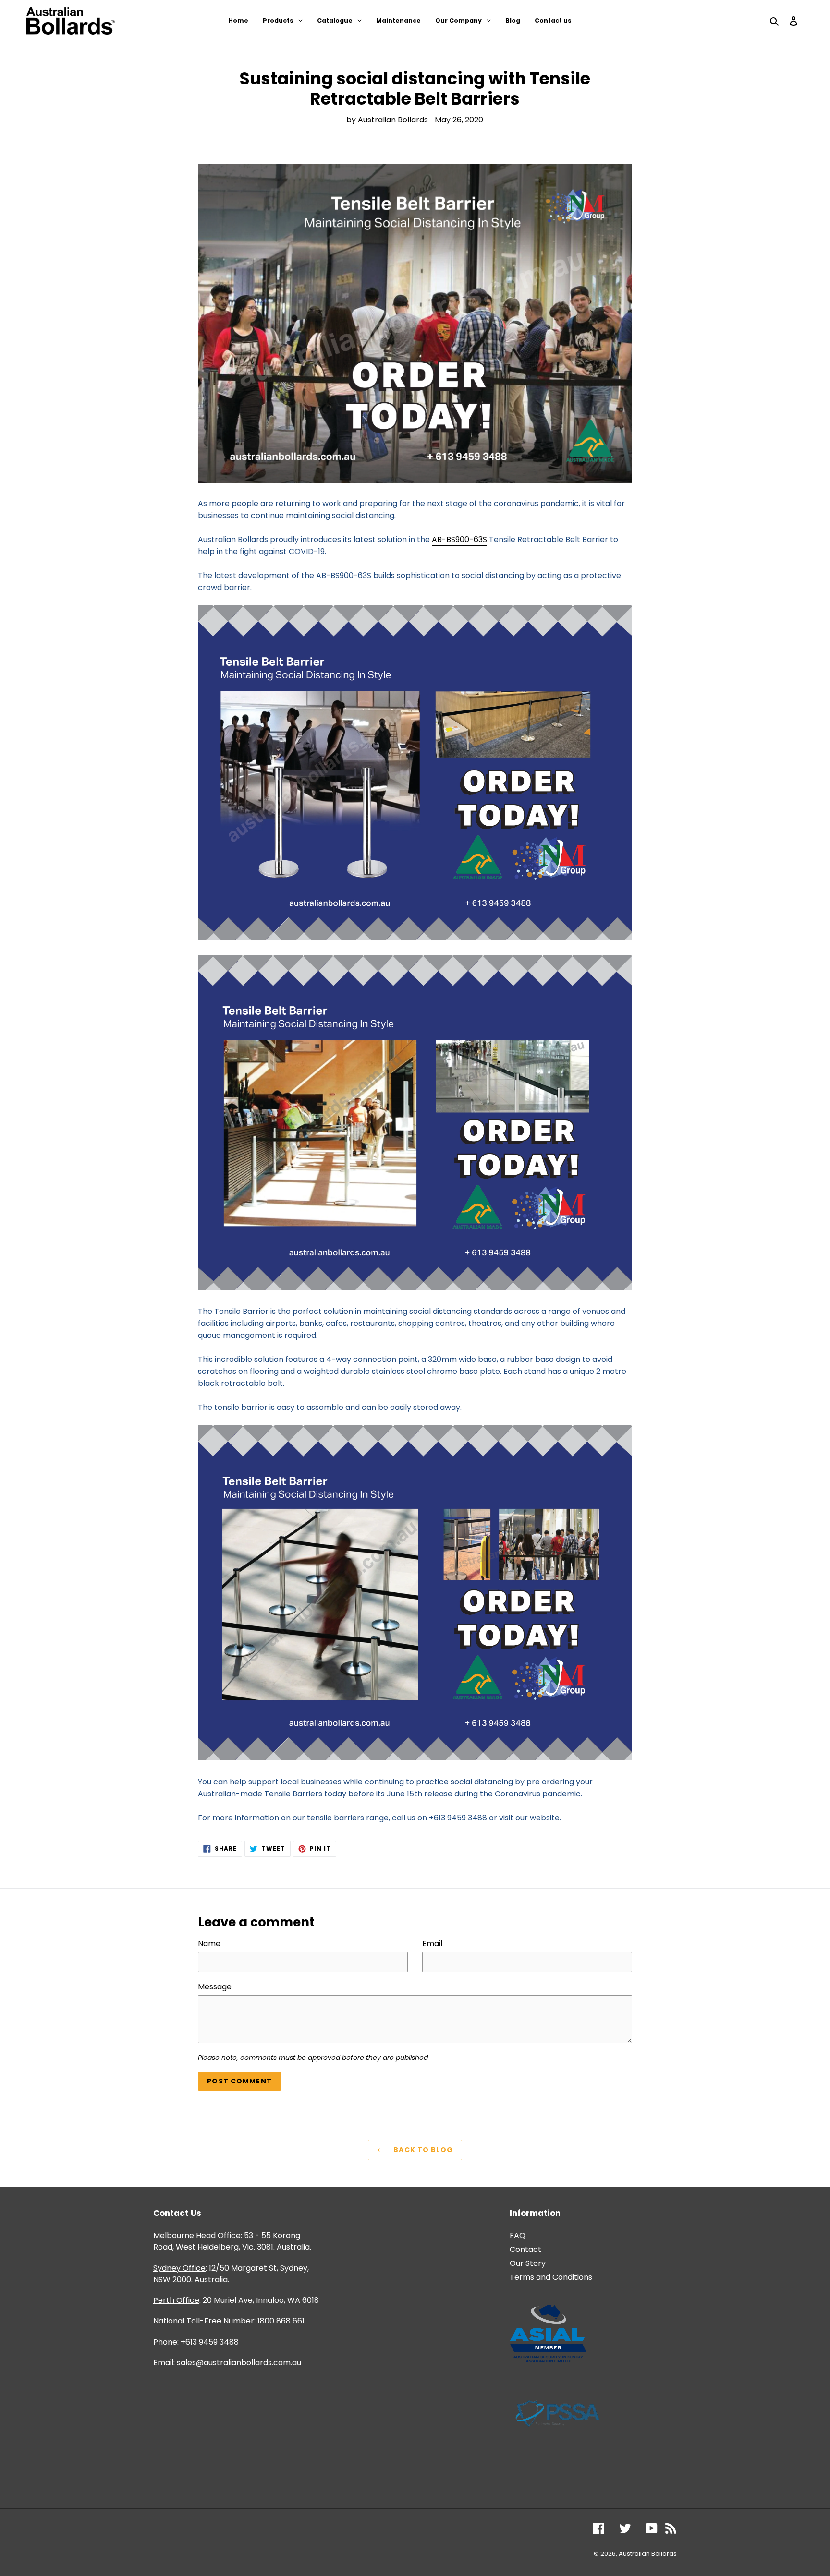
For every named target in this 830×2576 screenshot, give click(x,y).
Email (432, 1944)
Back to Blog (422, 2150)
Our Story (528, 2263)
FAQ (518, 2235)
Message (215, 1987)
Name (209, 1944)
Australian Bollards (648, 2554)
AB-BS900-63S (459, 539)
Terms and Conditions (551, 2277)
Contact (525, 2249)
